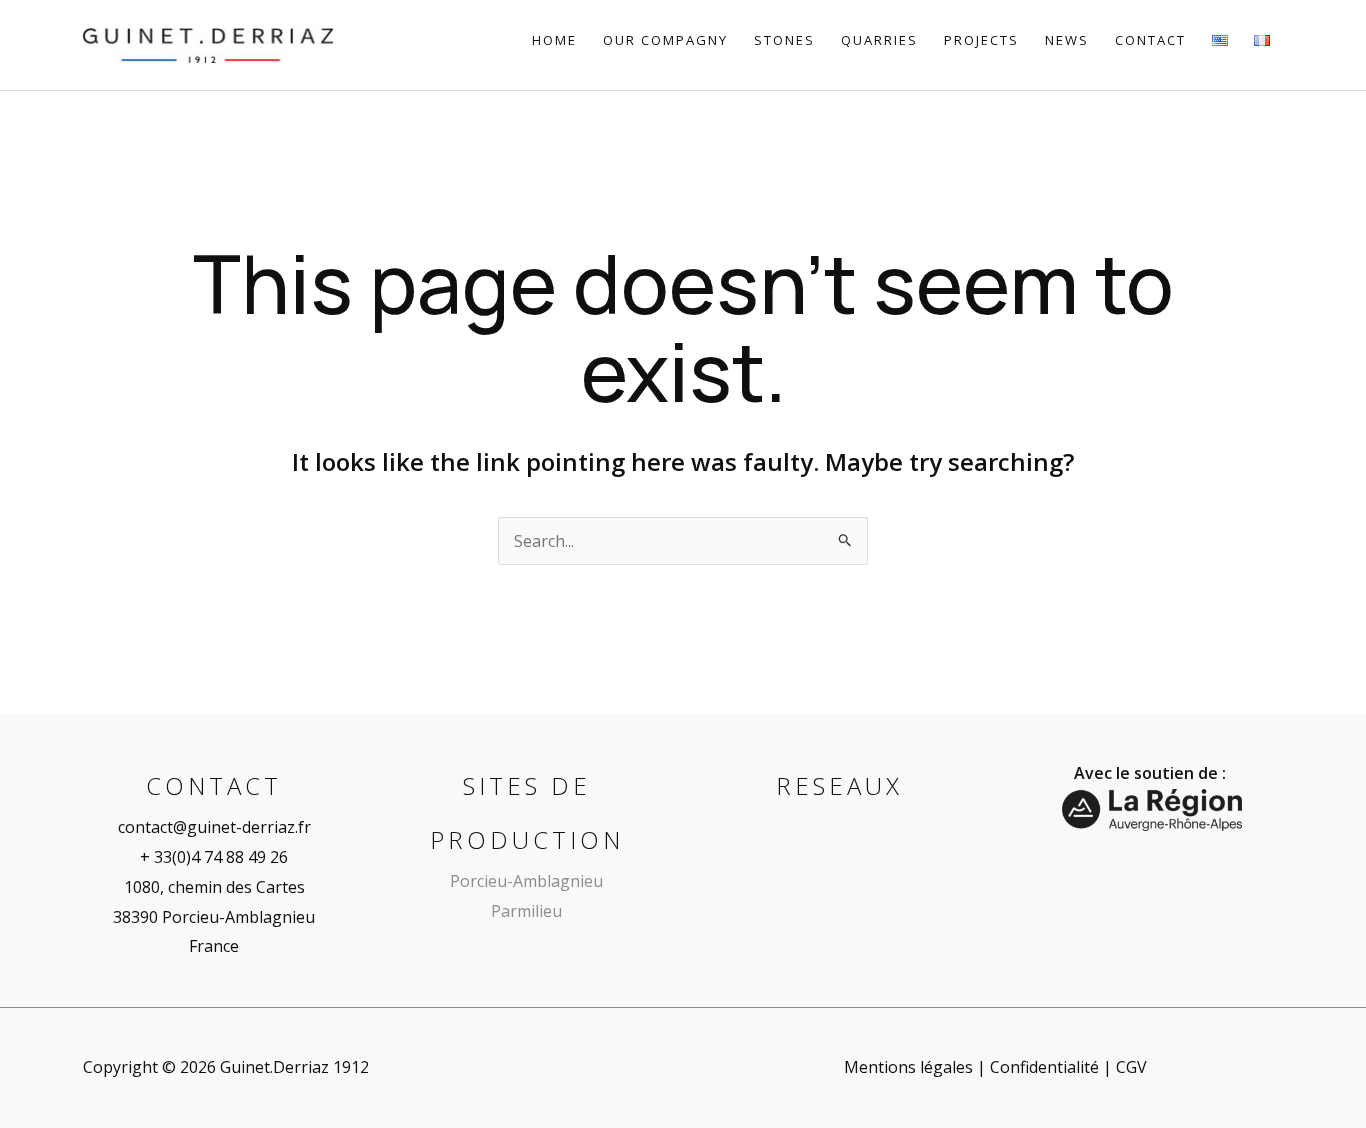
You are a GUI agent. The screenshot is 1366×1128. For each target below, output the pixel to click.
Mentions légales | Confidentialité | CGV (995, 1067)
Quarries (879, 40)
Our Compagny (665, 40)
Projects (981, 40)
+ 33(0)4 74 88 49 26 (214, 857)
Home (554, 40)
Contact (1150, 40)
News (1067, 40)
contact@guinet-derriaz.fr (214, 827)
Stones (784, 40)
